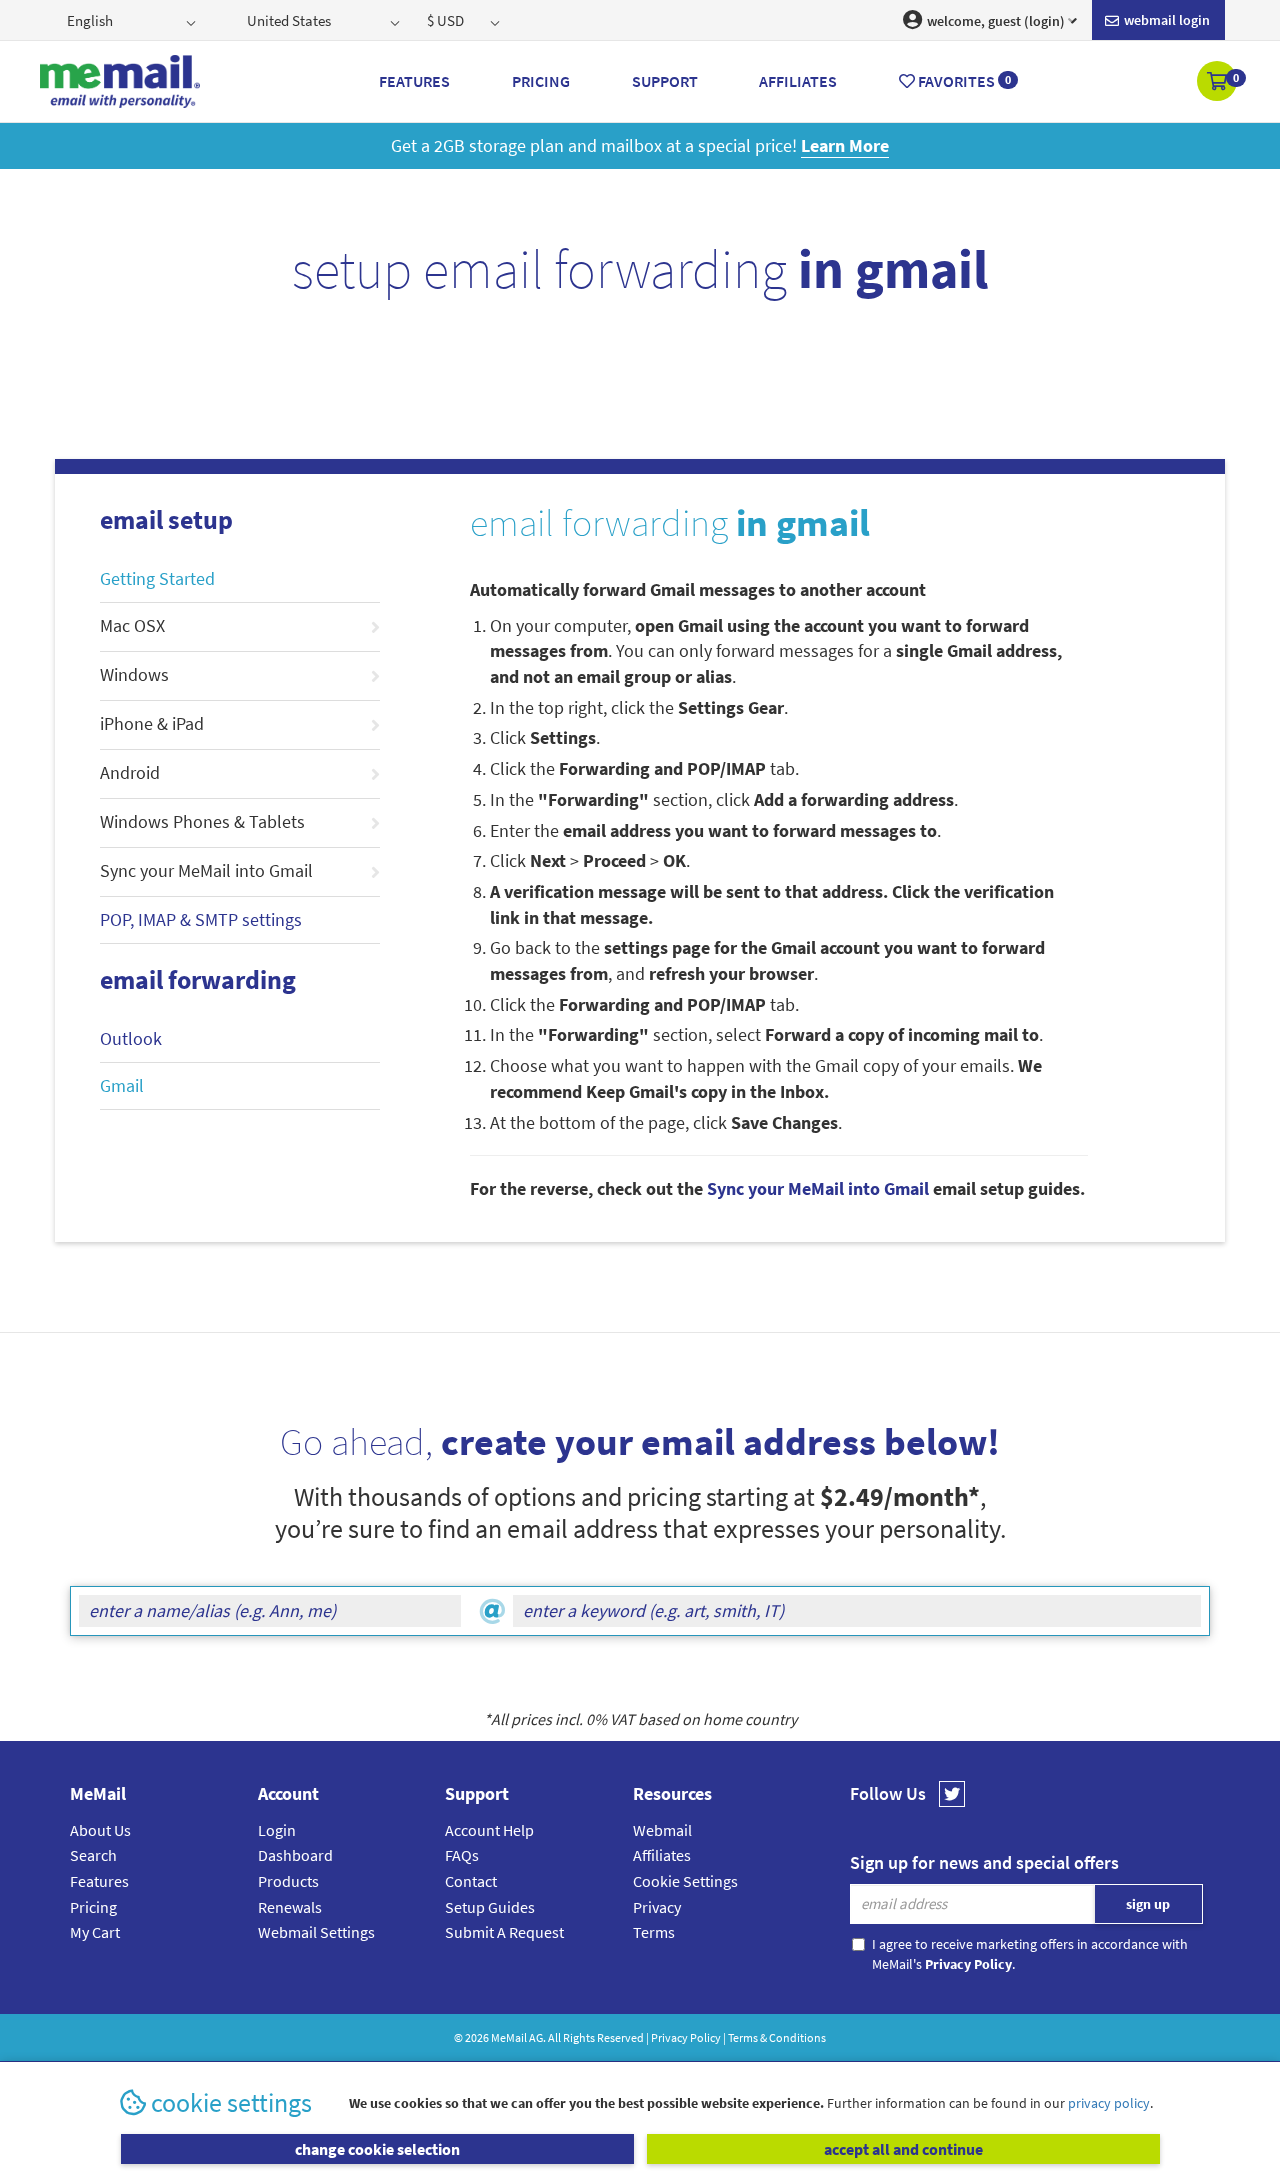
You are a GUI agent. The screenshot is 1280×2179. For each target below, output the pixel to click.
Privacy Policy (686, 2037)
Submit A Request (504, 1932)
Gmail (122, 1085)
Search (93, 1855)
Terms (654, 1932)
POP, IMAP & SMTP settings (201, 919)
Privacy (657, 1907)
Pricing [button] (541, 81)
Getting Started (157, 578)
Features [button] (414, 81)
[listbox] (133, 20)
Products (288, 1881)
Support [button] (665, 81)
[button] (1218, 83)
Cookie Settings (685, 1881)
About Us (100, 1830)
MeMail (509, 2037)
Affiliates (662, 1855)
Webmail (662, 1830)
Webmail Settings (316, 1932)
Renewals (290, 1907)
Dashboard (295, 1855)
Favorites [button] (963, 81)
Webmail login (1165, 20)
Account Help (489, 1830)
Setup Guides (490, 1907)
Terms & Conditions (777, 2037)
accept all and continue (903, 2149)
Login (277, 1830)
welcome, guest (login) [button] (994, 21)
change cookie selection (377, 2149)
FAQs (462, 1855)
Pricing (93, 1907)
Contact (471, 1881)
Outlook (131, 1038)
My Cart (95, 1932)
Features (99, 1881)
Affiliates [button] (798, 81)
